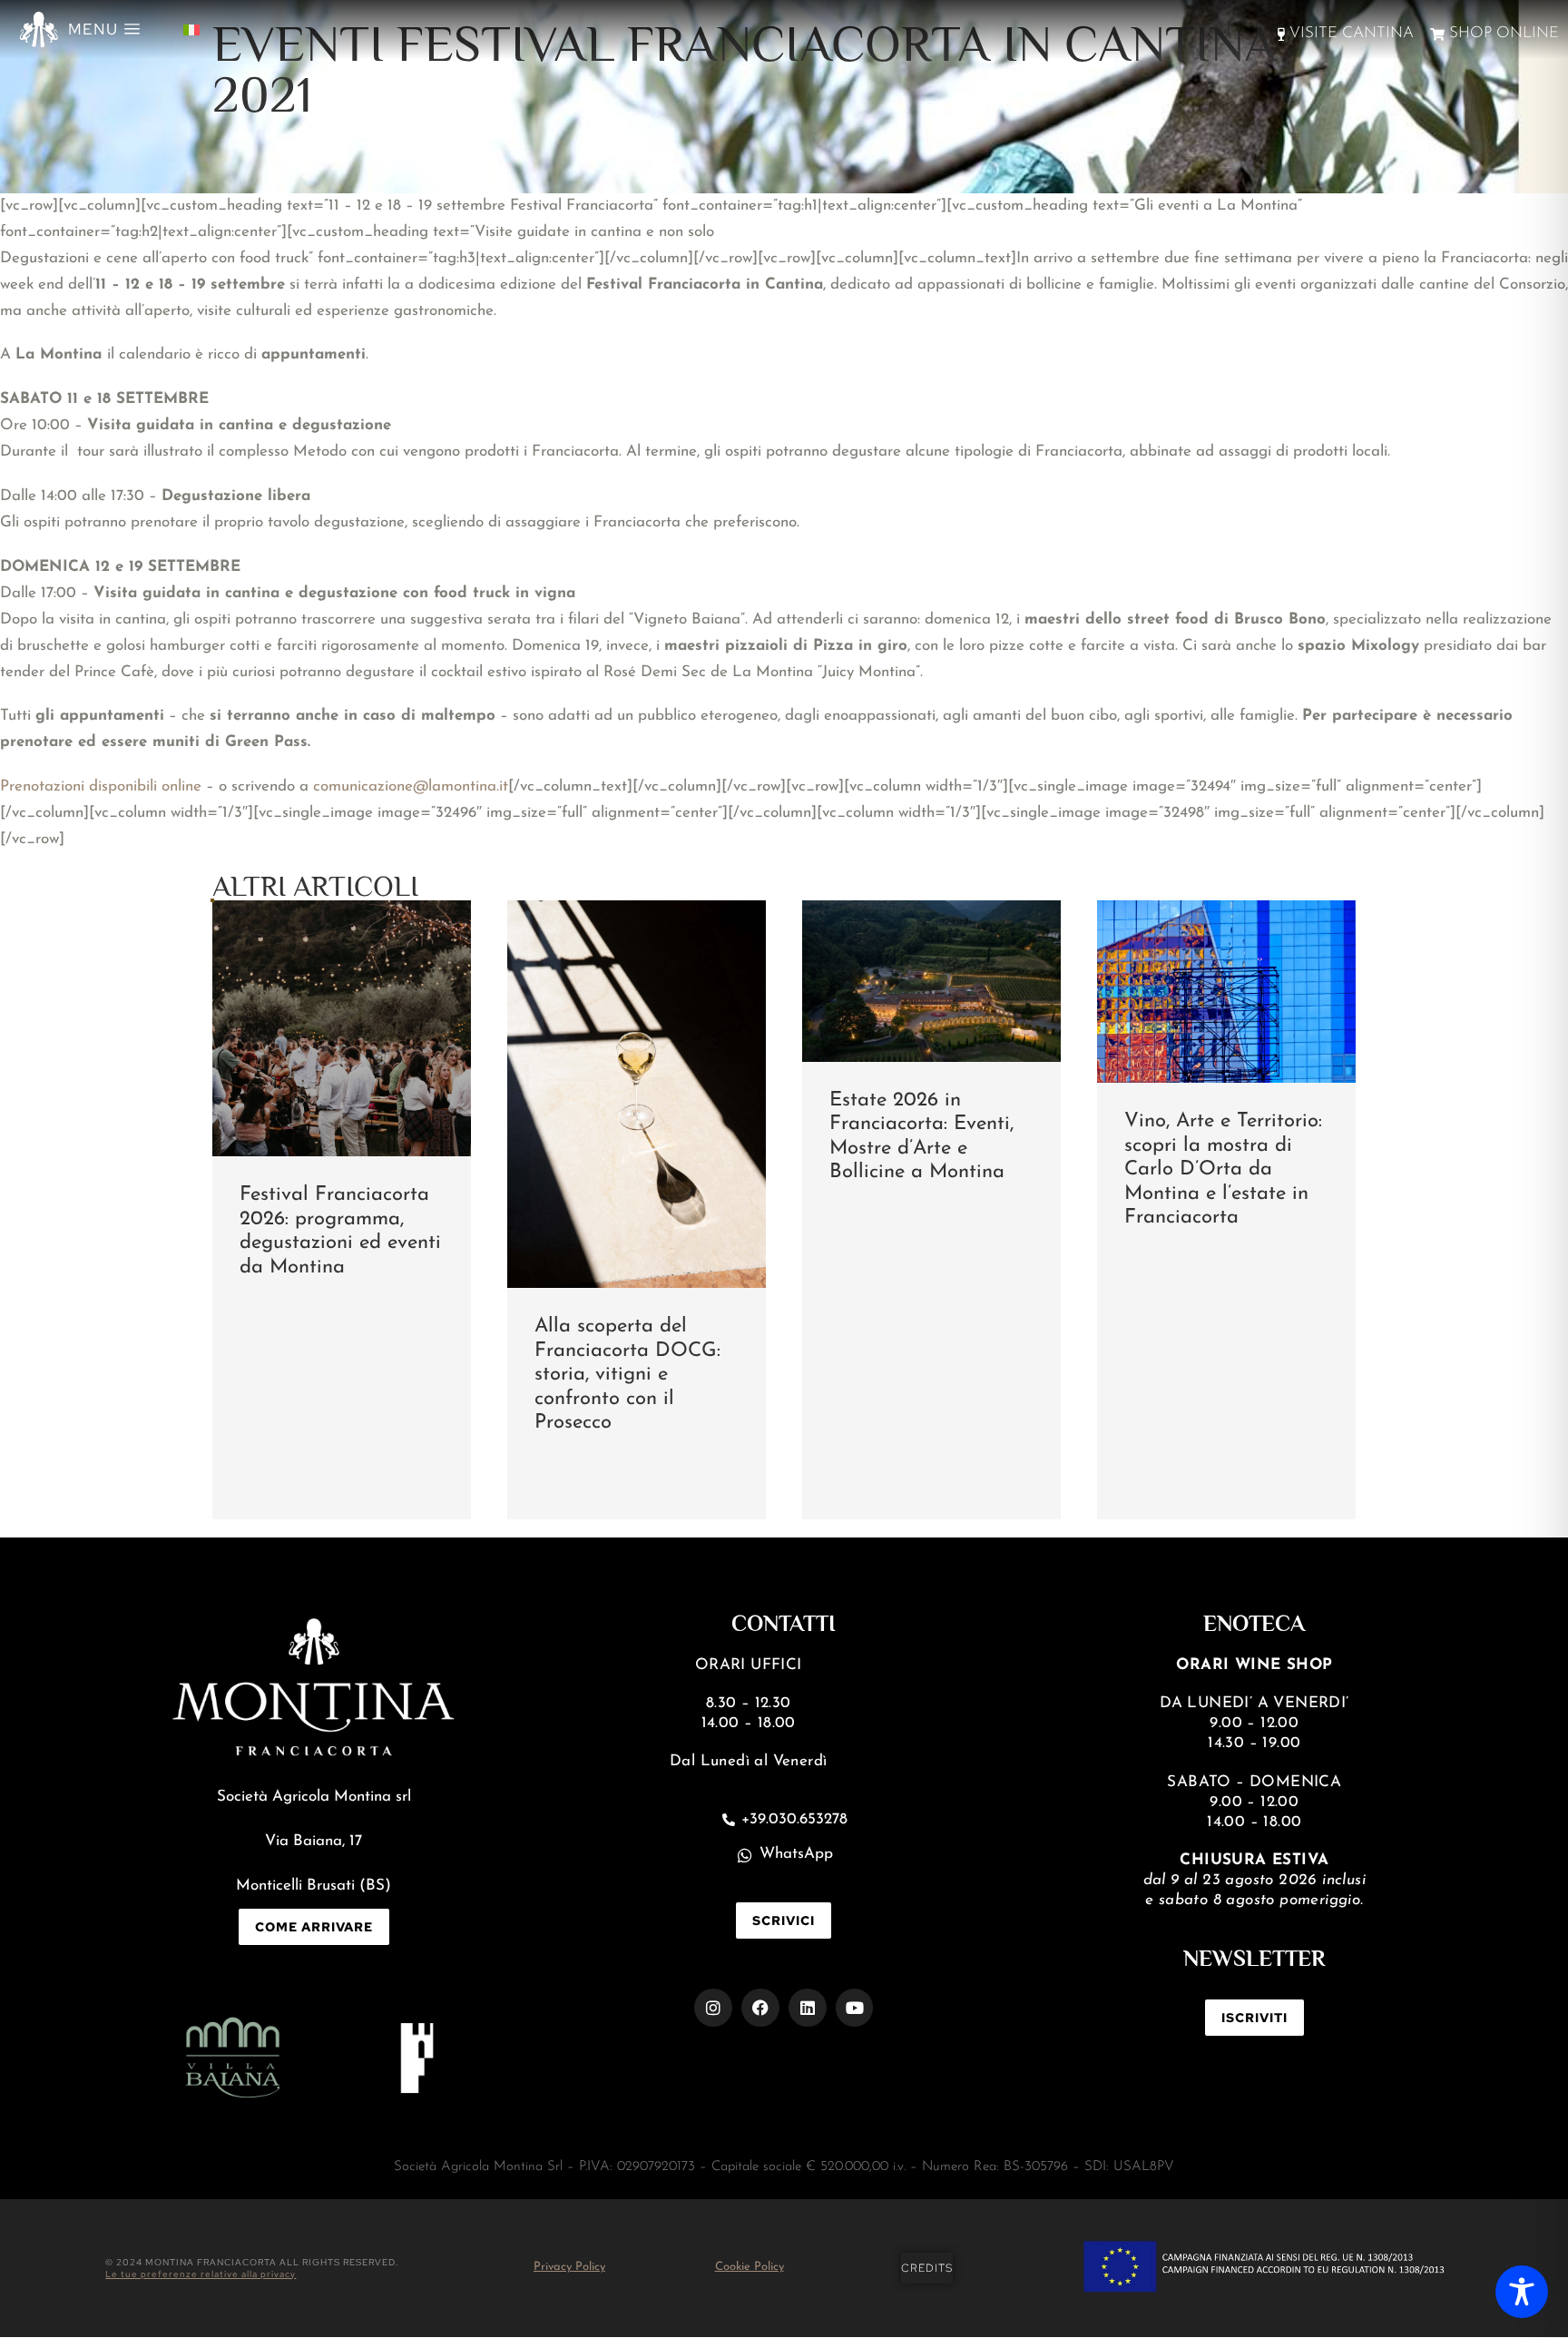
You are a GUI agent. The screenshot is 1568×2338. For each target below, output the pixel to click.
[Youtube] (855, 2008)
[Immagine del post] (342, 1028)
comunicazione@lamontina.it (411, 786)
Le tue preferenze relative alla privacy (201, 2274)
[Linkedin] (808, 2008)
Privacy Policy (569, 2267)
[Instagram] (713, 2008)
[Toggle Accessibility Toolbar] (1522, 2292)
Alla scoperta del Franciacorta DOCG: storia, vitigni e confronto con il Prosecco (627, 1375)
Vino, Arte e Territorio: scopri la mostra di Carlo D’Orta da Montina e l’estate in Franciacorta (1223, 1169)
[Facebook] (760, 2008)
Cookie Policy (750, 2267)
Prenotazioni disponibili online (101, 786)
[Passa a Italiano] (191, 29)
